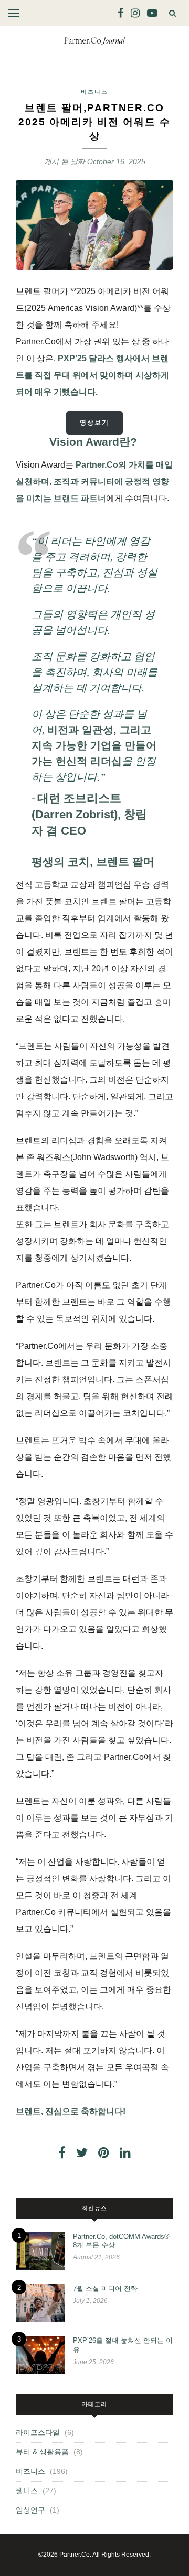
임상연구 (30, 2510)
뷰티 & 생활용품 (42, 2452)
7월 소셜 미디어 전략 (105, 2288)
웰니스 (27, 2491)
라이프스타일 (38, 2432)
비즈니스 (94, 92)
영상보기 (94, 423)
